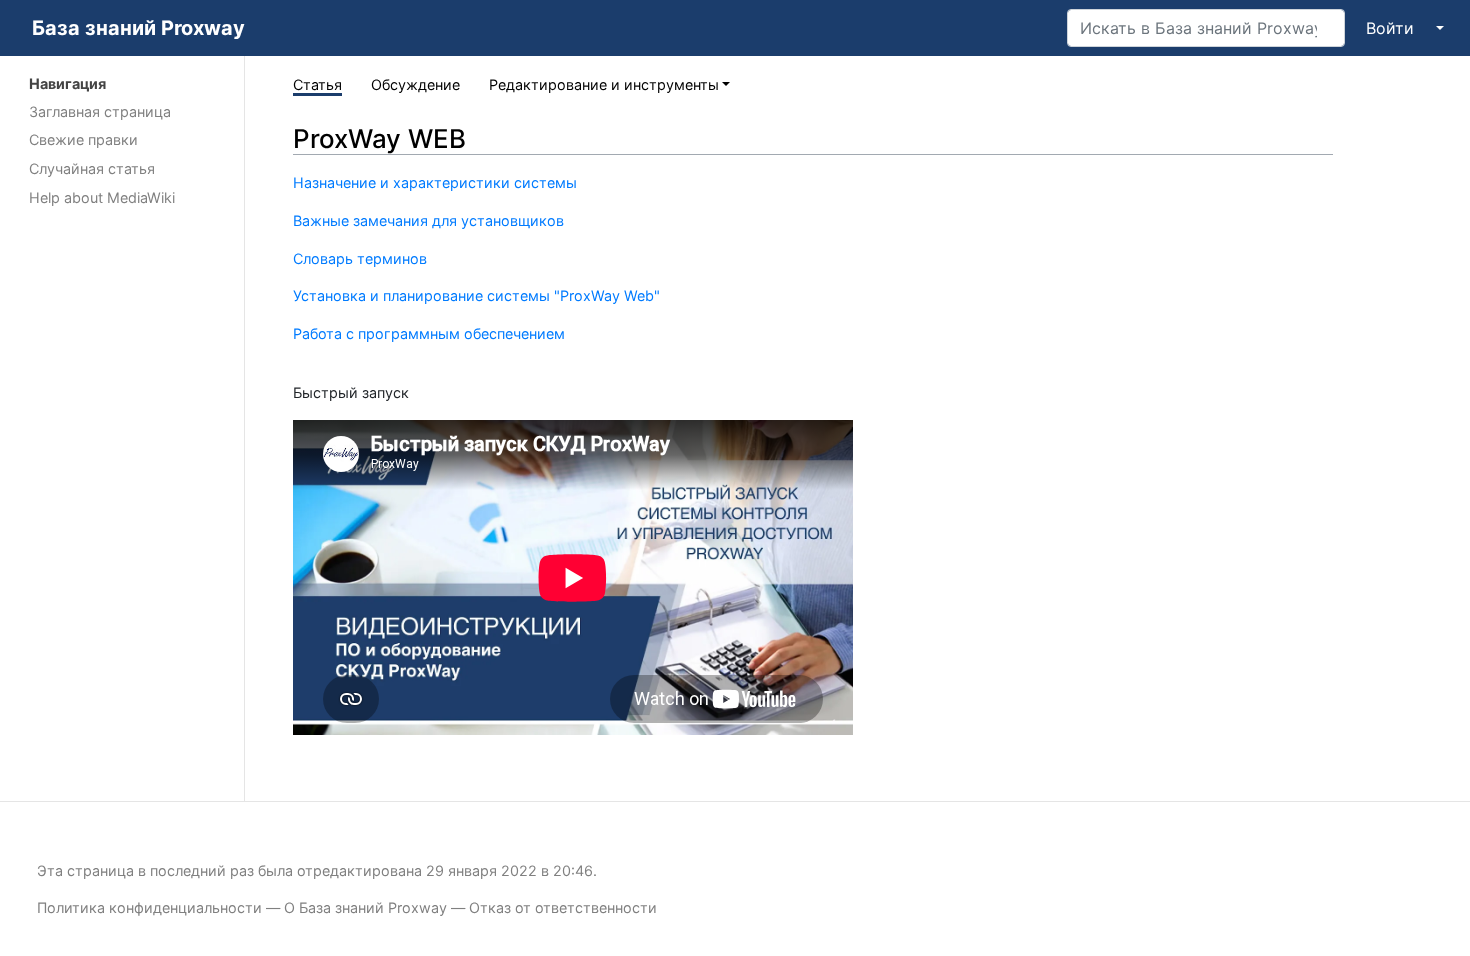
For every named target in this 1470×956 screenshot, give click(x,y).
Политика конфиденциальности (149, 907)
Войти (1390, 28)
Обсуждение (415, 84)
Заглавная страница (100, 111)
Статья (317, 84)
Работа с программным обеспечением (429, 333)
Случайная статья (92, 168)
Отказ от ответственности (563, 907)
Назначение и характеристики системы (435, 182)
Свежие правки (83, 139)
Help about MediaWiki (102, 197)
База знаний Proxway (138, 28)
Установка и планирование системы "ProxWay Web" (476, 295)
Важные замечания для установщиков (428, 220)
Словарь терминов (360, 258)
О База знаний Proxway (365, 907)
